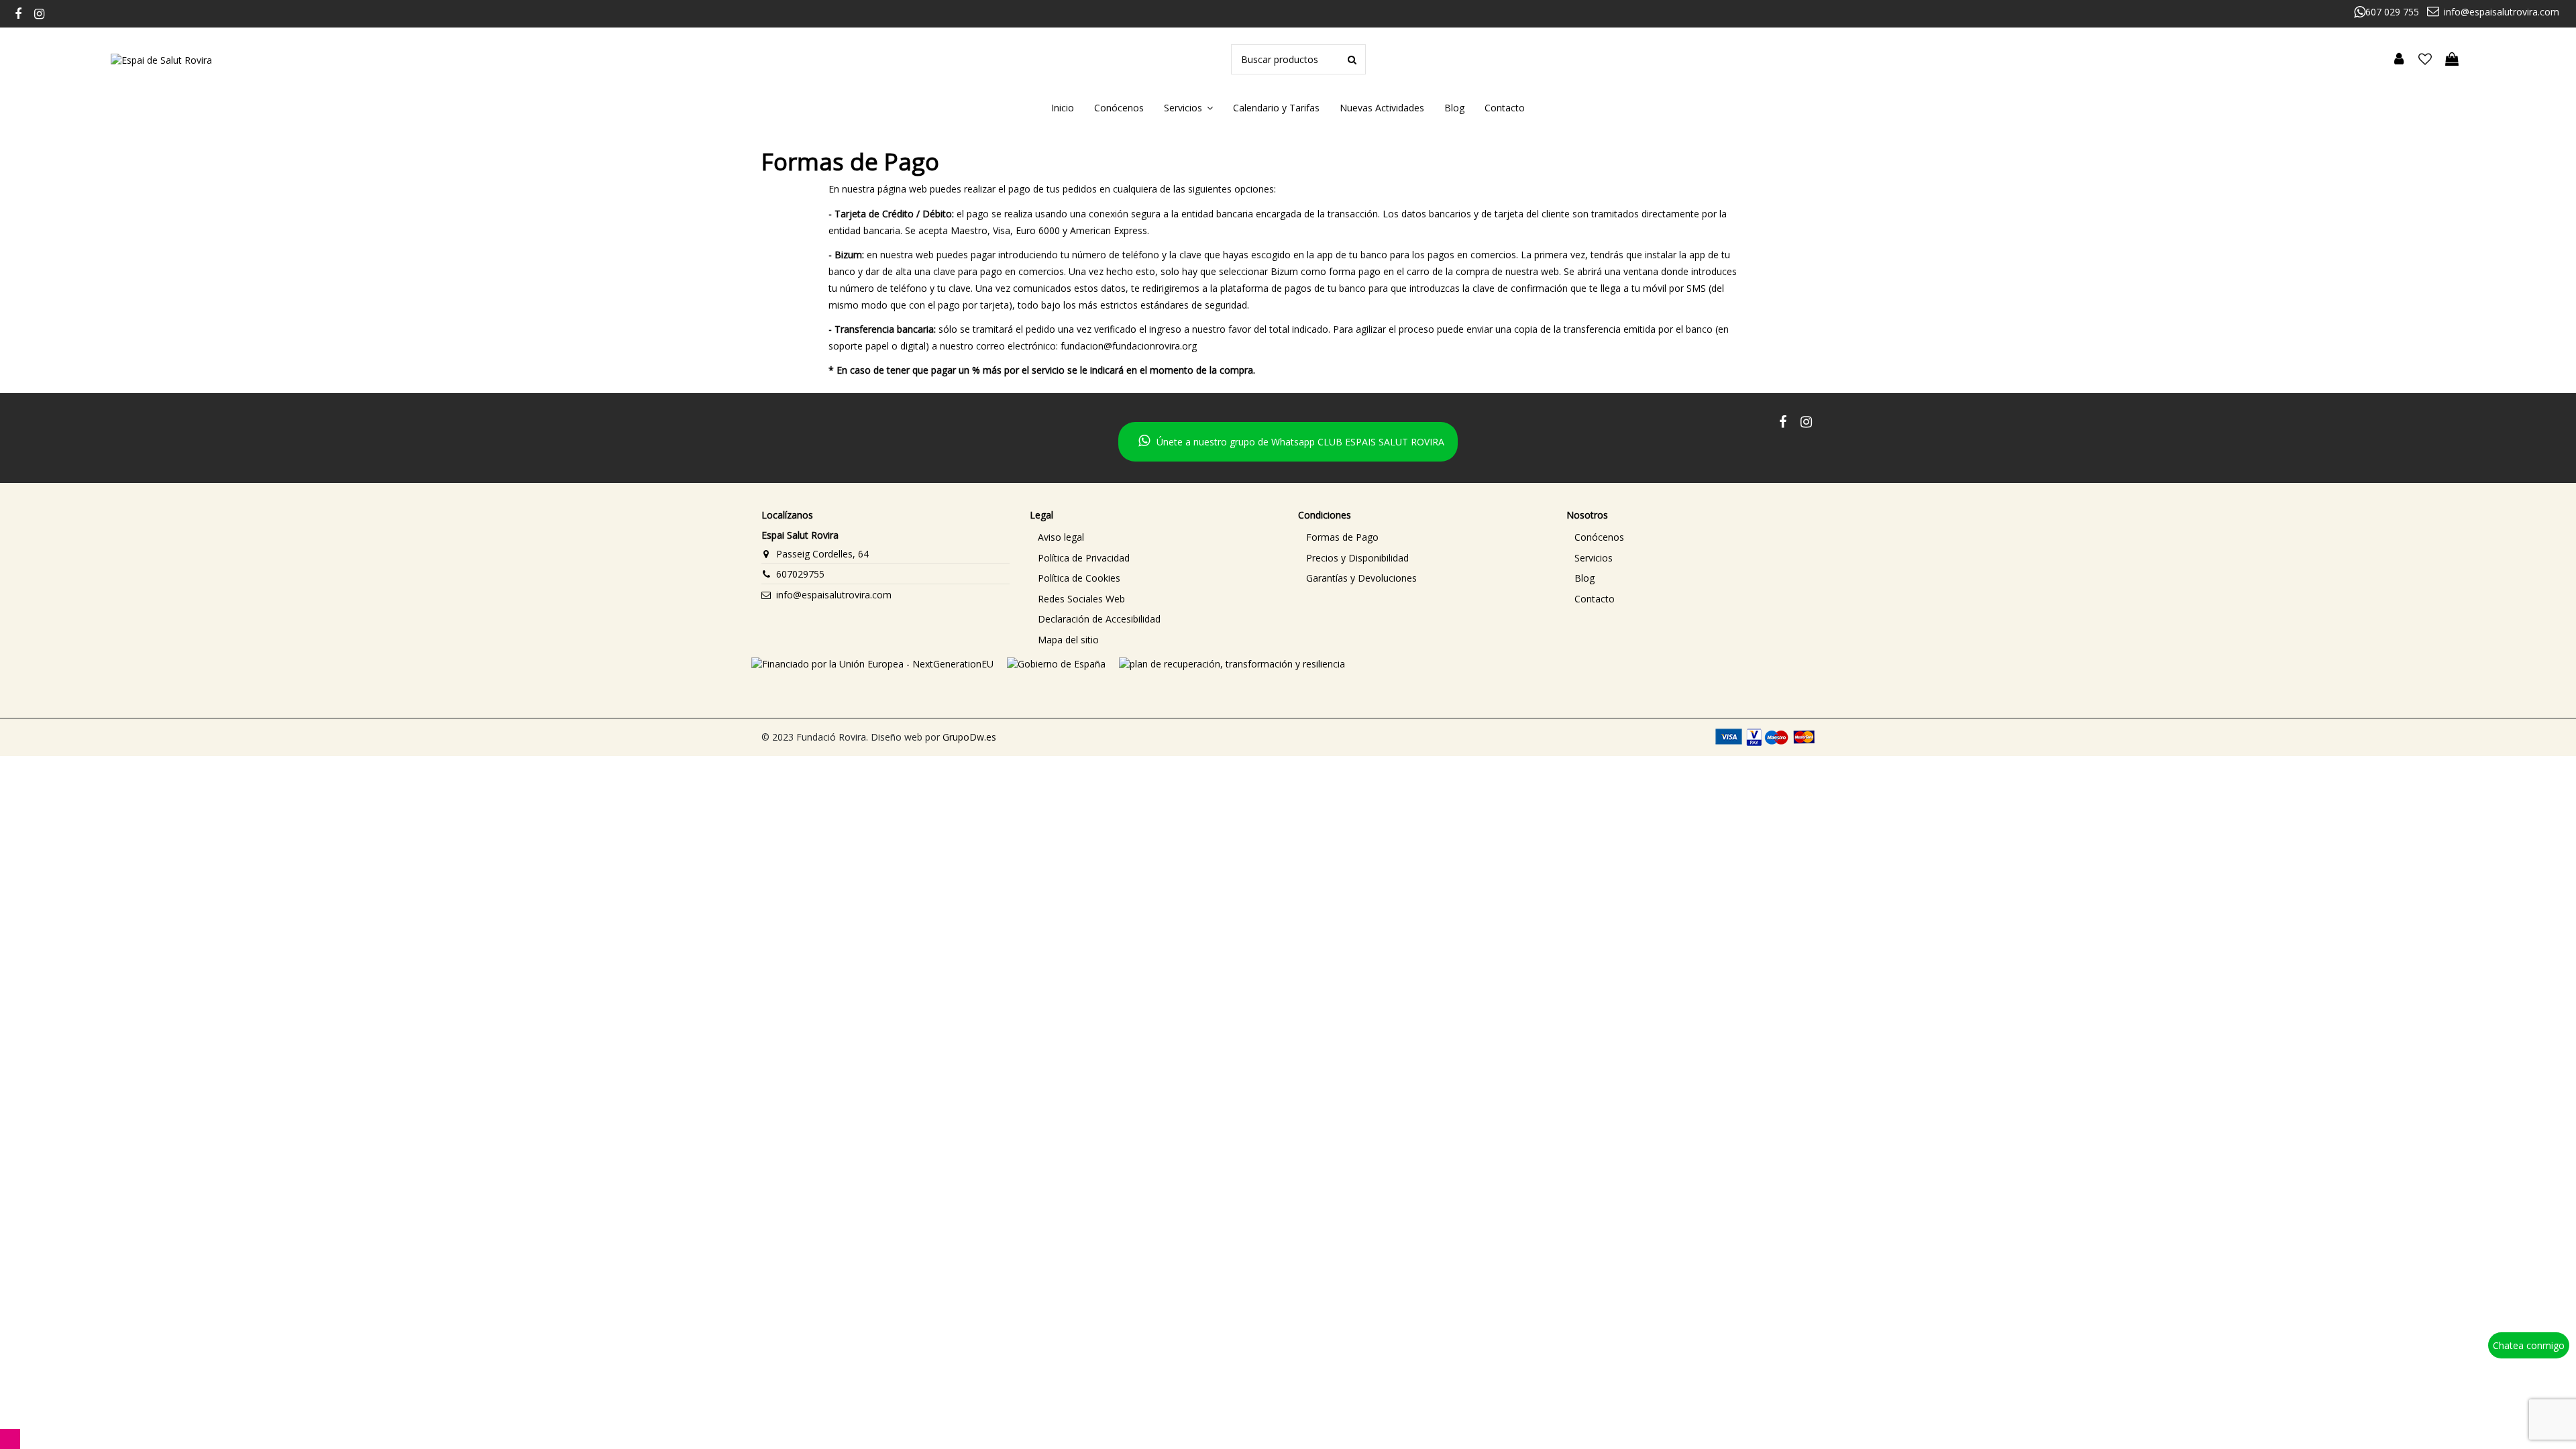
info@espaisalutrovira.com (2502, 12)
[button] (1188, 108)
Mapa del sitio (1068, 640)
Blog (1585, 578)
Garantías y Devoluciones (1361, 578)
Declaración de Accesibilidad (1099, 619)
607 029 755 (2392, 12)
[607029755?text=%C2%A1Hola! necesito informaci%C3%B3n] (2534, 1372)
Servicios (1594, 558)
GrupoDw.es (969, 737)
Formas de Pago (1342, 537)
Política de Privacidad (1084, 558)
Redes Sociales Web (1081, 599)
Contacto (1595, 599)
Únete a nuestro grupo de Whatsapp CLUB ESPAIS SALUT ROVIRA (1300, 442)
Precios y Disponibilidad (1357, 558)
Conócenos (1599, 537)
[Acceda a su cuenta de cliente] (2399, 60)
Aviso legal (1061, 537)
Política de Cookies (1079, 578)
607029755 (800, 574)
